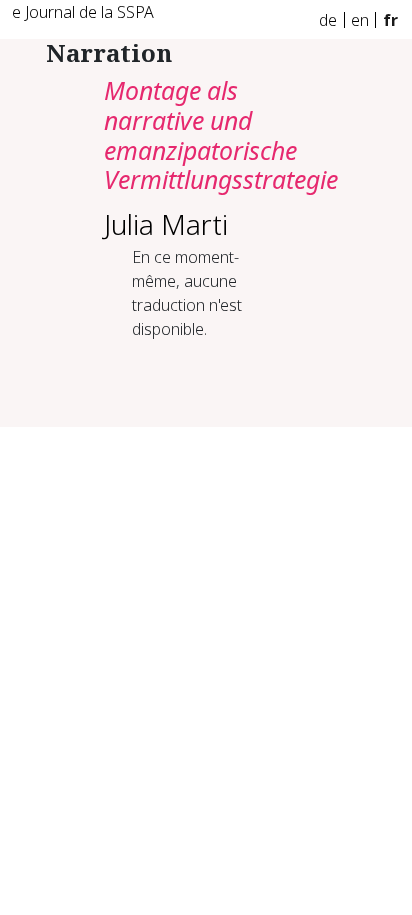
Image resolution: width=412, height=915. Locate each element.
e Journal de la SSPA (83, 12)
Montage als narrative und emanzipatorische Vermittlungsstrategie (221, 135)
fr (390, 20)
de (328, 20)
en (360, 20)
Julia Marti (166, 224)
